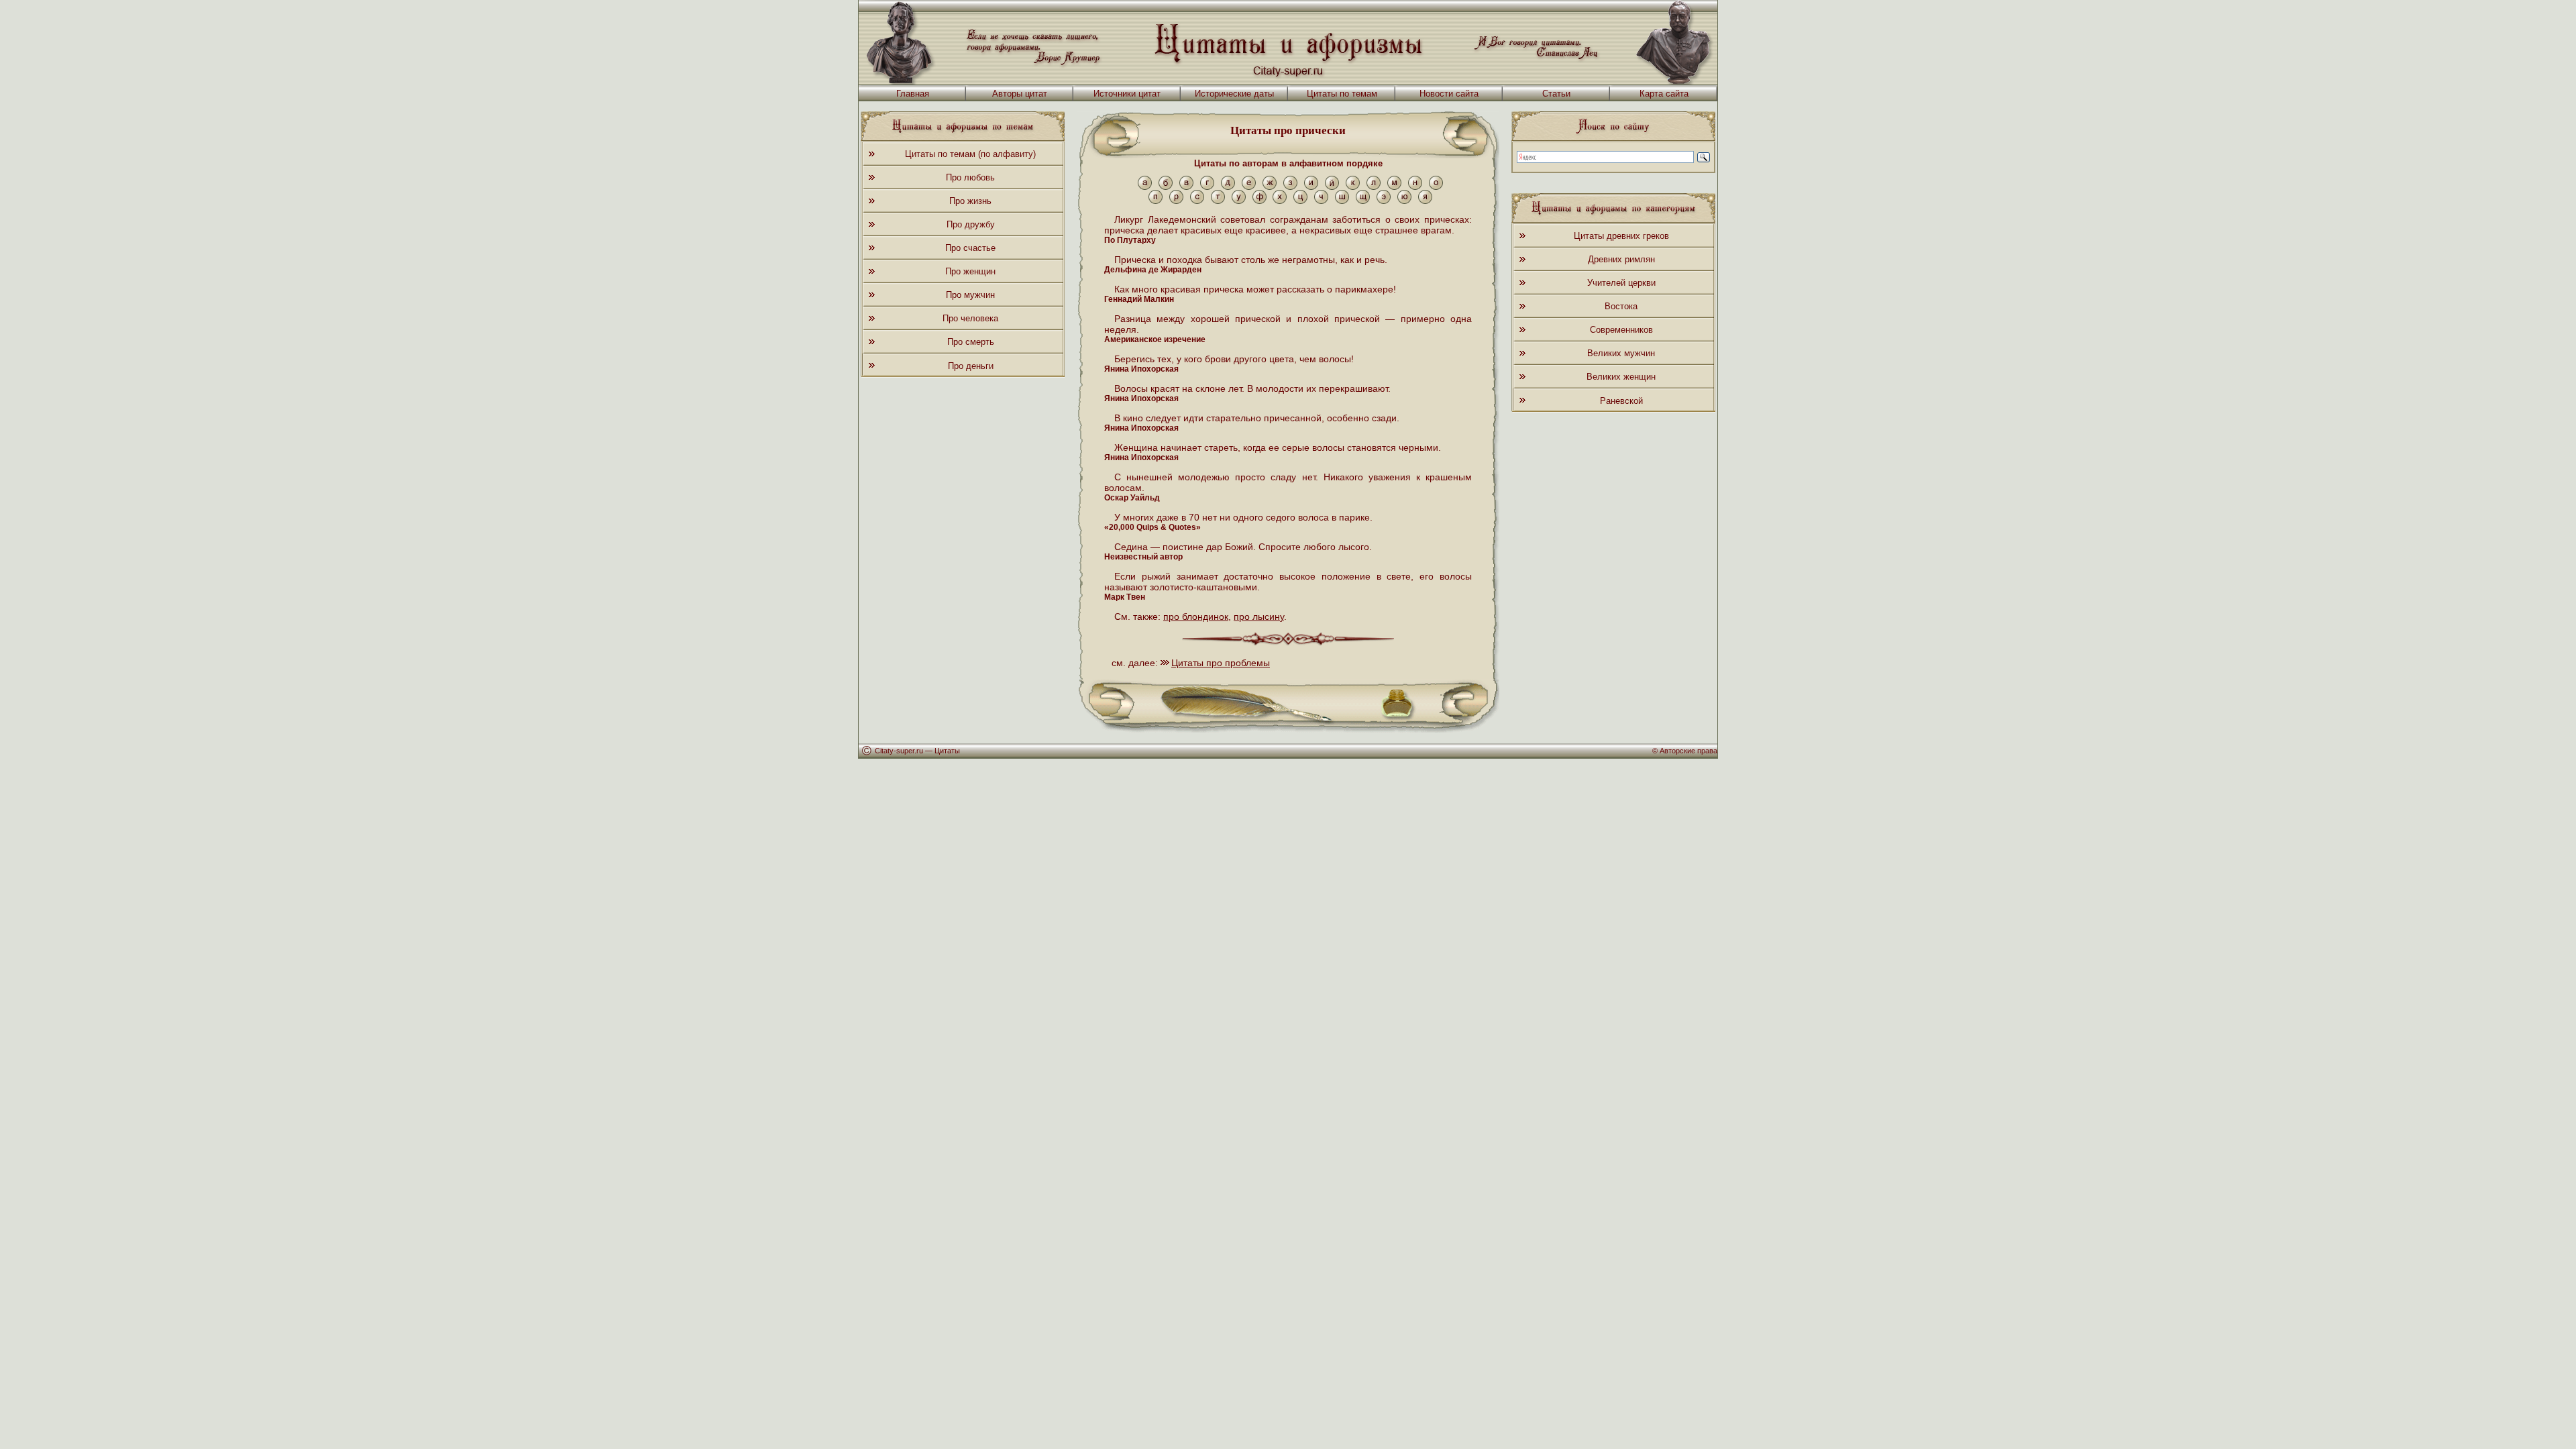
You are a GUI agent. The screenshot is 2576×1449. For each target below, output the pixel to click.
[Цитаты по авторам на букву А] (1145, 187)
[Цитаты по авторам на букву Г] (1207, 187)
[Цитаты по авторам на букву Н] (1415, 187)
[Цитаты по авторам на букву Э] (1384, 201)
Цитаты (947, 751)
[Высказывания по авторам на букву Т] (1218, 201)
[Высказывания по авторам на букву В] (1186, 187)
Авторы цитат (1020, 94)
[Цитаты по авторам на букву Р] (1176, 201)
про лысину (1259, 616)
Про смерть (971, 342)
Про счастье (970, 248)
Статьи (1556, 94)
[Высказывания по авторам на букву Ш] (1342, 201)
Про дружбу (971, 224)
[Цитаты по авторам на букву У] (1239, 201)
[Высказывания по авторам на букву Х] (1280, 201)
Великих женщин (1621, 377)
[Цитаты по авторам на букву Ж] (1270, 187)
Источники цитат (1127, 94)
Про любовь (970, 177)
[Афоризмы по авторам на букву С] (1197, 201)
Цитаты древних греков (1621, 236)
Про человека (970, 318)
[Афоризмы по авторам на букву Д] (1228, 187)
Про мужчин (970, 295)
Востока (1621, 306)
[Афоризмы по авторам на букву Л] (1374, 187)
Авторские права (1688, 751)
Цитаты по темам (1342, 94)
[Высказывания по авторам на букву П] (1156, 201)
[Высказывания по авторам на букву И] (1311, 187)
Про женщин (970, 271)
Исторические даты (1234, 94)
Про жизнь (970, 201)
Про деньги (971, 366)
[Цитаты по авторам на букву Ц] (1300, 201)
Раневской (1621, 401)
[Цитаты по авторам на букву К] (1353, 187)
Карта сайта (1664, 94)
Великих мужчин (1621, 353)
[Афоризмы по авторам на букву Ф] (1259, 201)
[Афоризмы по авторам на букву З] (1290, 187)
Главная (913, 94)
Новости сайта (1449, 94)
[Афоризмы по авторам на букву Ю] (1404, 201)
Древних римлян (1621, 259)
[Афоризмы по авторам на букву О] (1436, 187)
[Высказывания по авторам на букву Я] (1425, 201)
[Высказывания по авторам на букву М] (1394, 187)
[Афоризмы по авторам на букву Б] (1166, 187)
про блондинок (1196, 616)
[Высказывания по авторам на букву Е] (1249, 187)
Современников (1621, 330)
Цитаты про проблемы (1221, 663)
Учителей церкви (1621, 283)
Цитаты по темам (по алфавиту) (970, 154)
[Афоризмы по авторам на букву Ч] (1321, 201)
